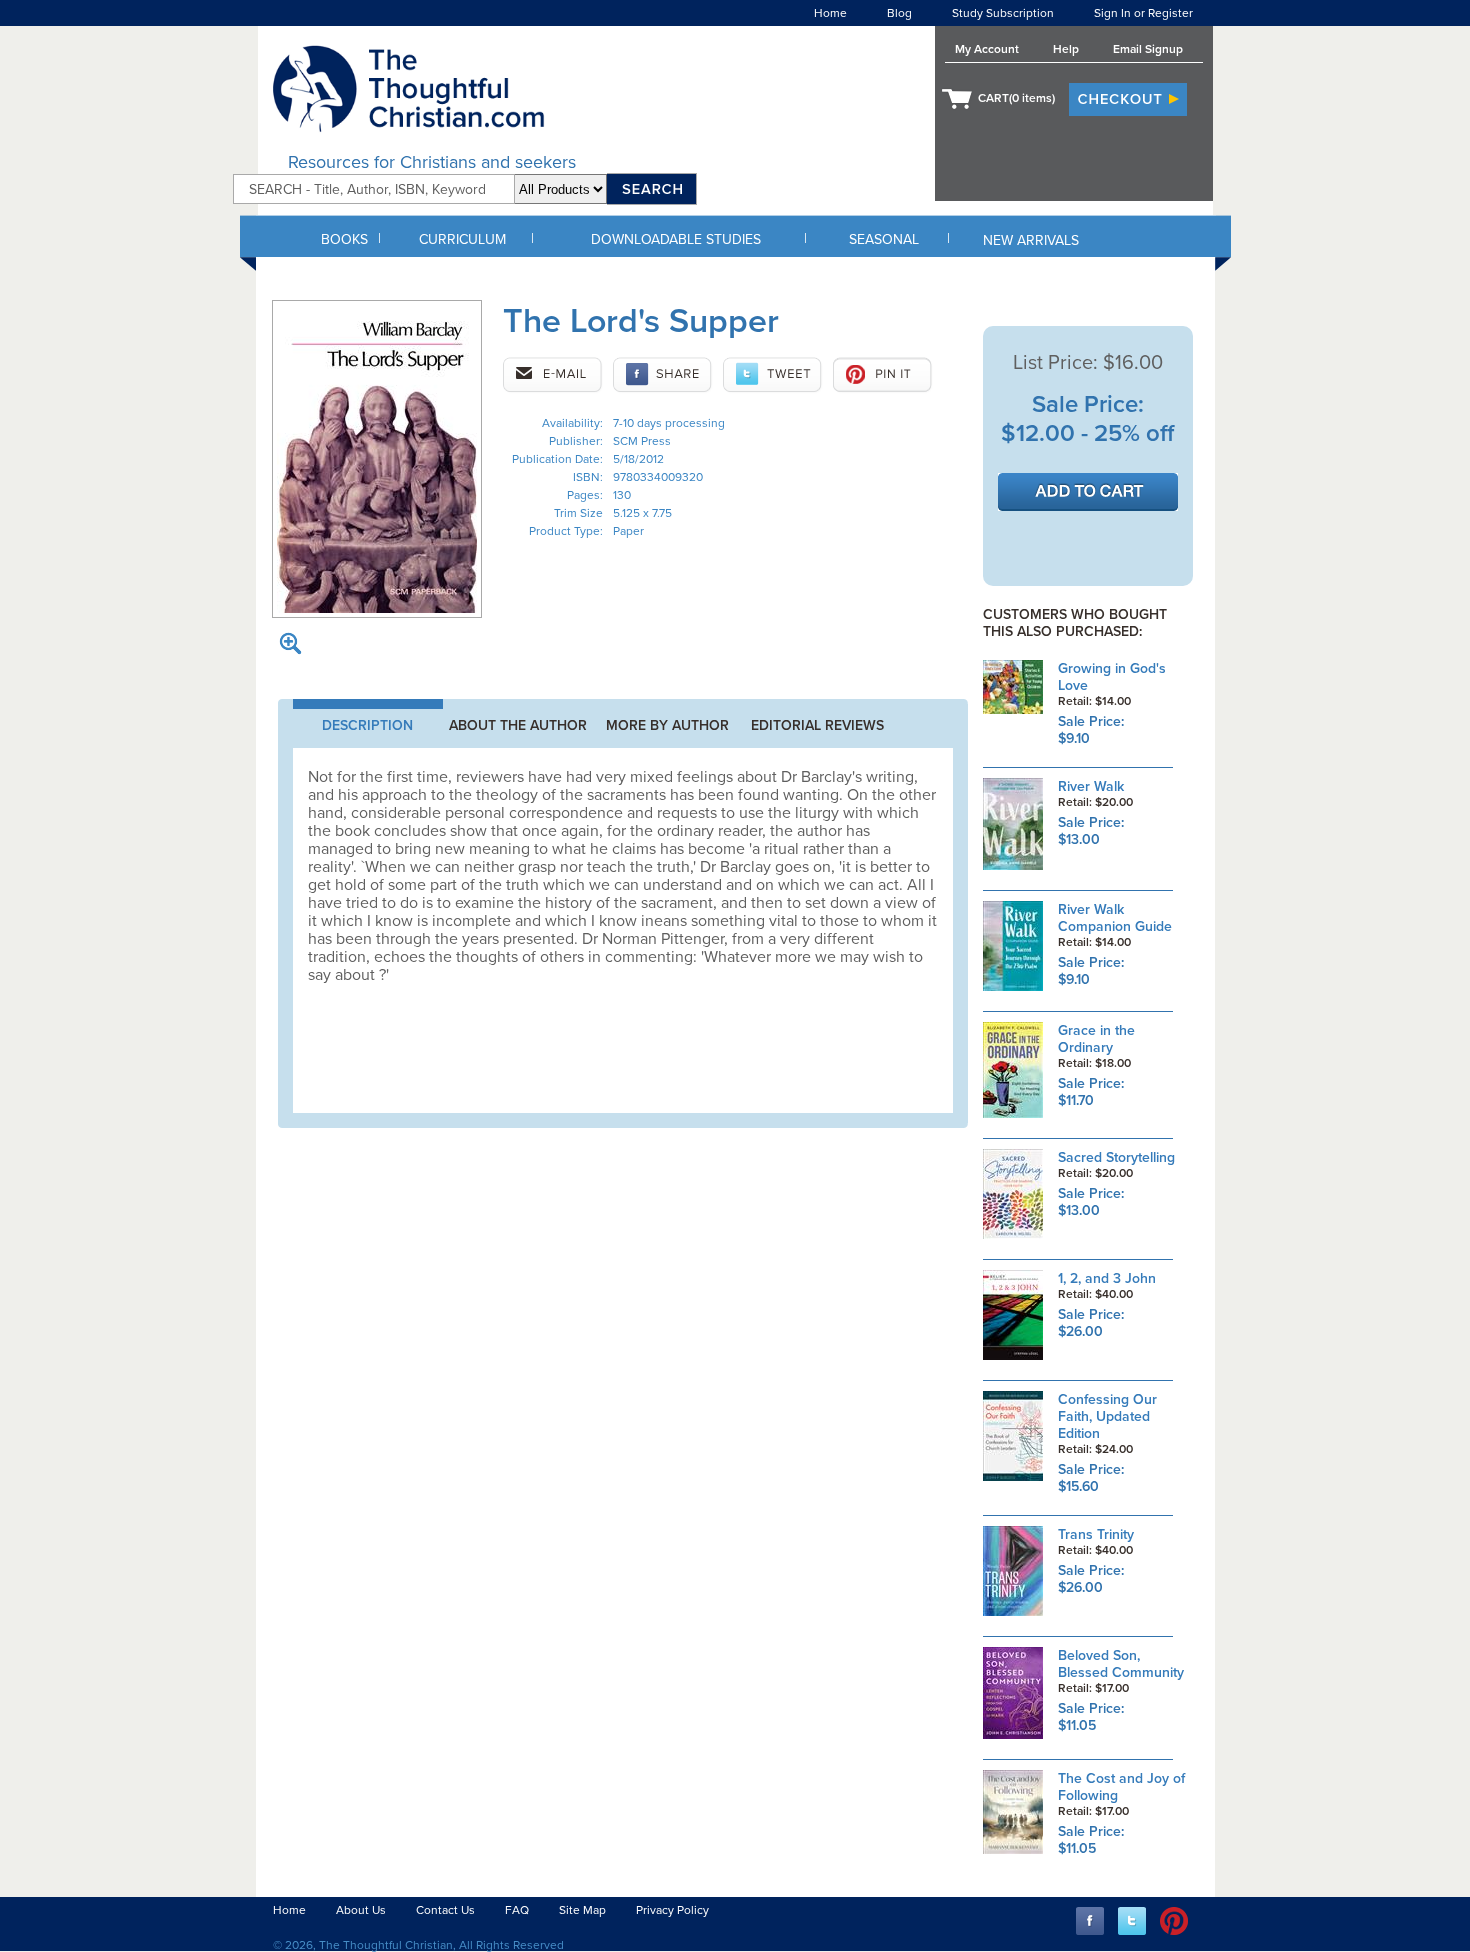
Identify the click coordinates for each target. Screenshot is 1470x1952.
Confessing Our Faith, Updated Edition (1107, 1416)
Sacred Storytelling (1116, 1157)
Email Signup (1148, 49)
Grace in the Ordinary (1096, 1039)
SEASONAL (884, 239)
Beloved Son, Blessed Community (1121, 1664)
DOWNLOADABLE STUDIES (676, 239)
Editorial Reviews (817, 725)
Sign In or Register (1143, 13)
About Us (361, 1910)
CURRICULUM (462, 239)
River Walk (1091, 786)
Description (367, 725)
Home (830, 13)
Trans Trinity (1096, 1534)
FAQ (517, 1910)
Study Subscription (1003, 13)
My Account (987, 49)
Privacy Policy (672, 1910)
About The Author (518, 725)
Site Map (582, 1910)
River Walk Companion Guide (1115, 918)
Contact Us (445, 1910)
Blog (899, 13)
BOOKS (344, 239)
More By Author (667, 725)
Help (1066, 49)
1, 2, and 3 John (1107, 1278)
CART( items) (1016, 98)
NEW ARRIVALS (1031, 240)
